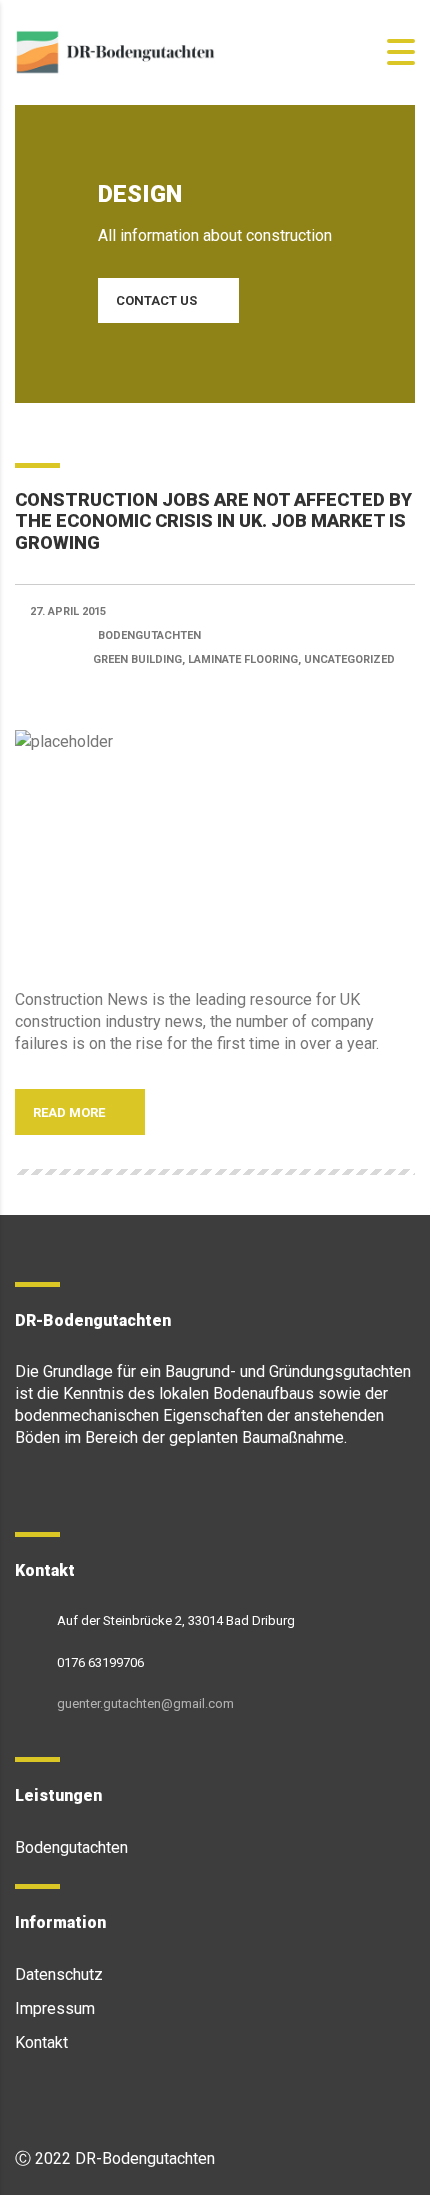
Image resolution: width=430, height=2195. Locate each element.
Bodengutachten (71, 1847)
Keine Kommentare (105, 688)
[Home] (115, 51)
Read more (70, 1112)
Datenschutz (59, 1974)
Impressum (55, 2008)
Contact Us (156, 300)
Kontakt (41, 2042)
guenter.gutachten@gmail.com (145, 1703)
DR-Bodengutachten (145, 2158)
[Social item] (24, 1493)
